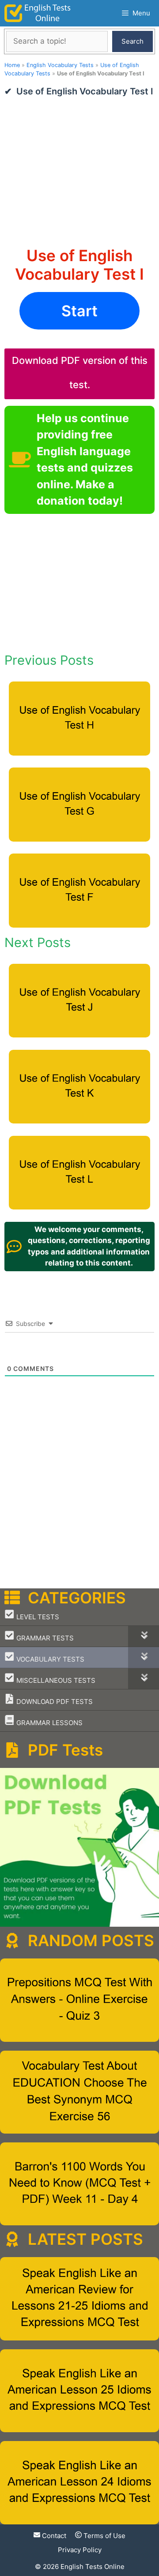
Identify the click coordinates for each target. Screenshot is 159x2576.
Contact (53, 2536)
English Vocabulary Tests (60, 65)
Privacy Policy (80, 2550)
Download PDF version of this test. (80, 373)
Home (12, 65)
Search (132, 41)
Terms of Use (104, 2536)
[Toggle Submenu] (144, 1636)
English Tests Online (93, 2567)
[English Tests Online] (38, 13)
